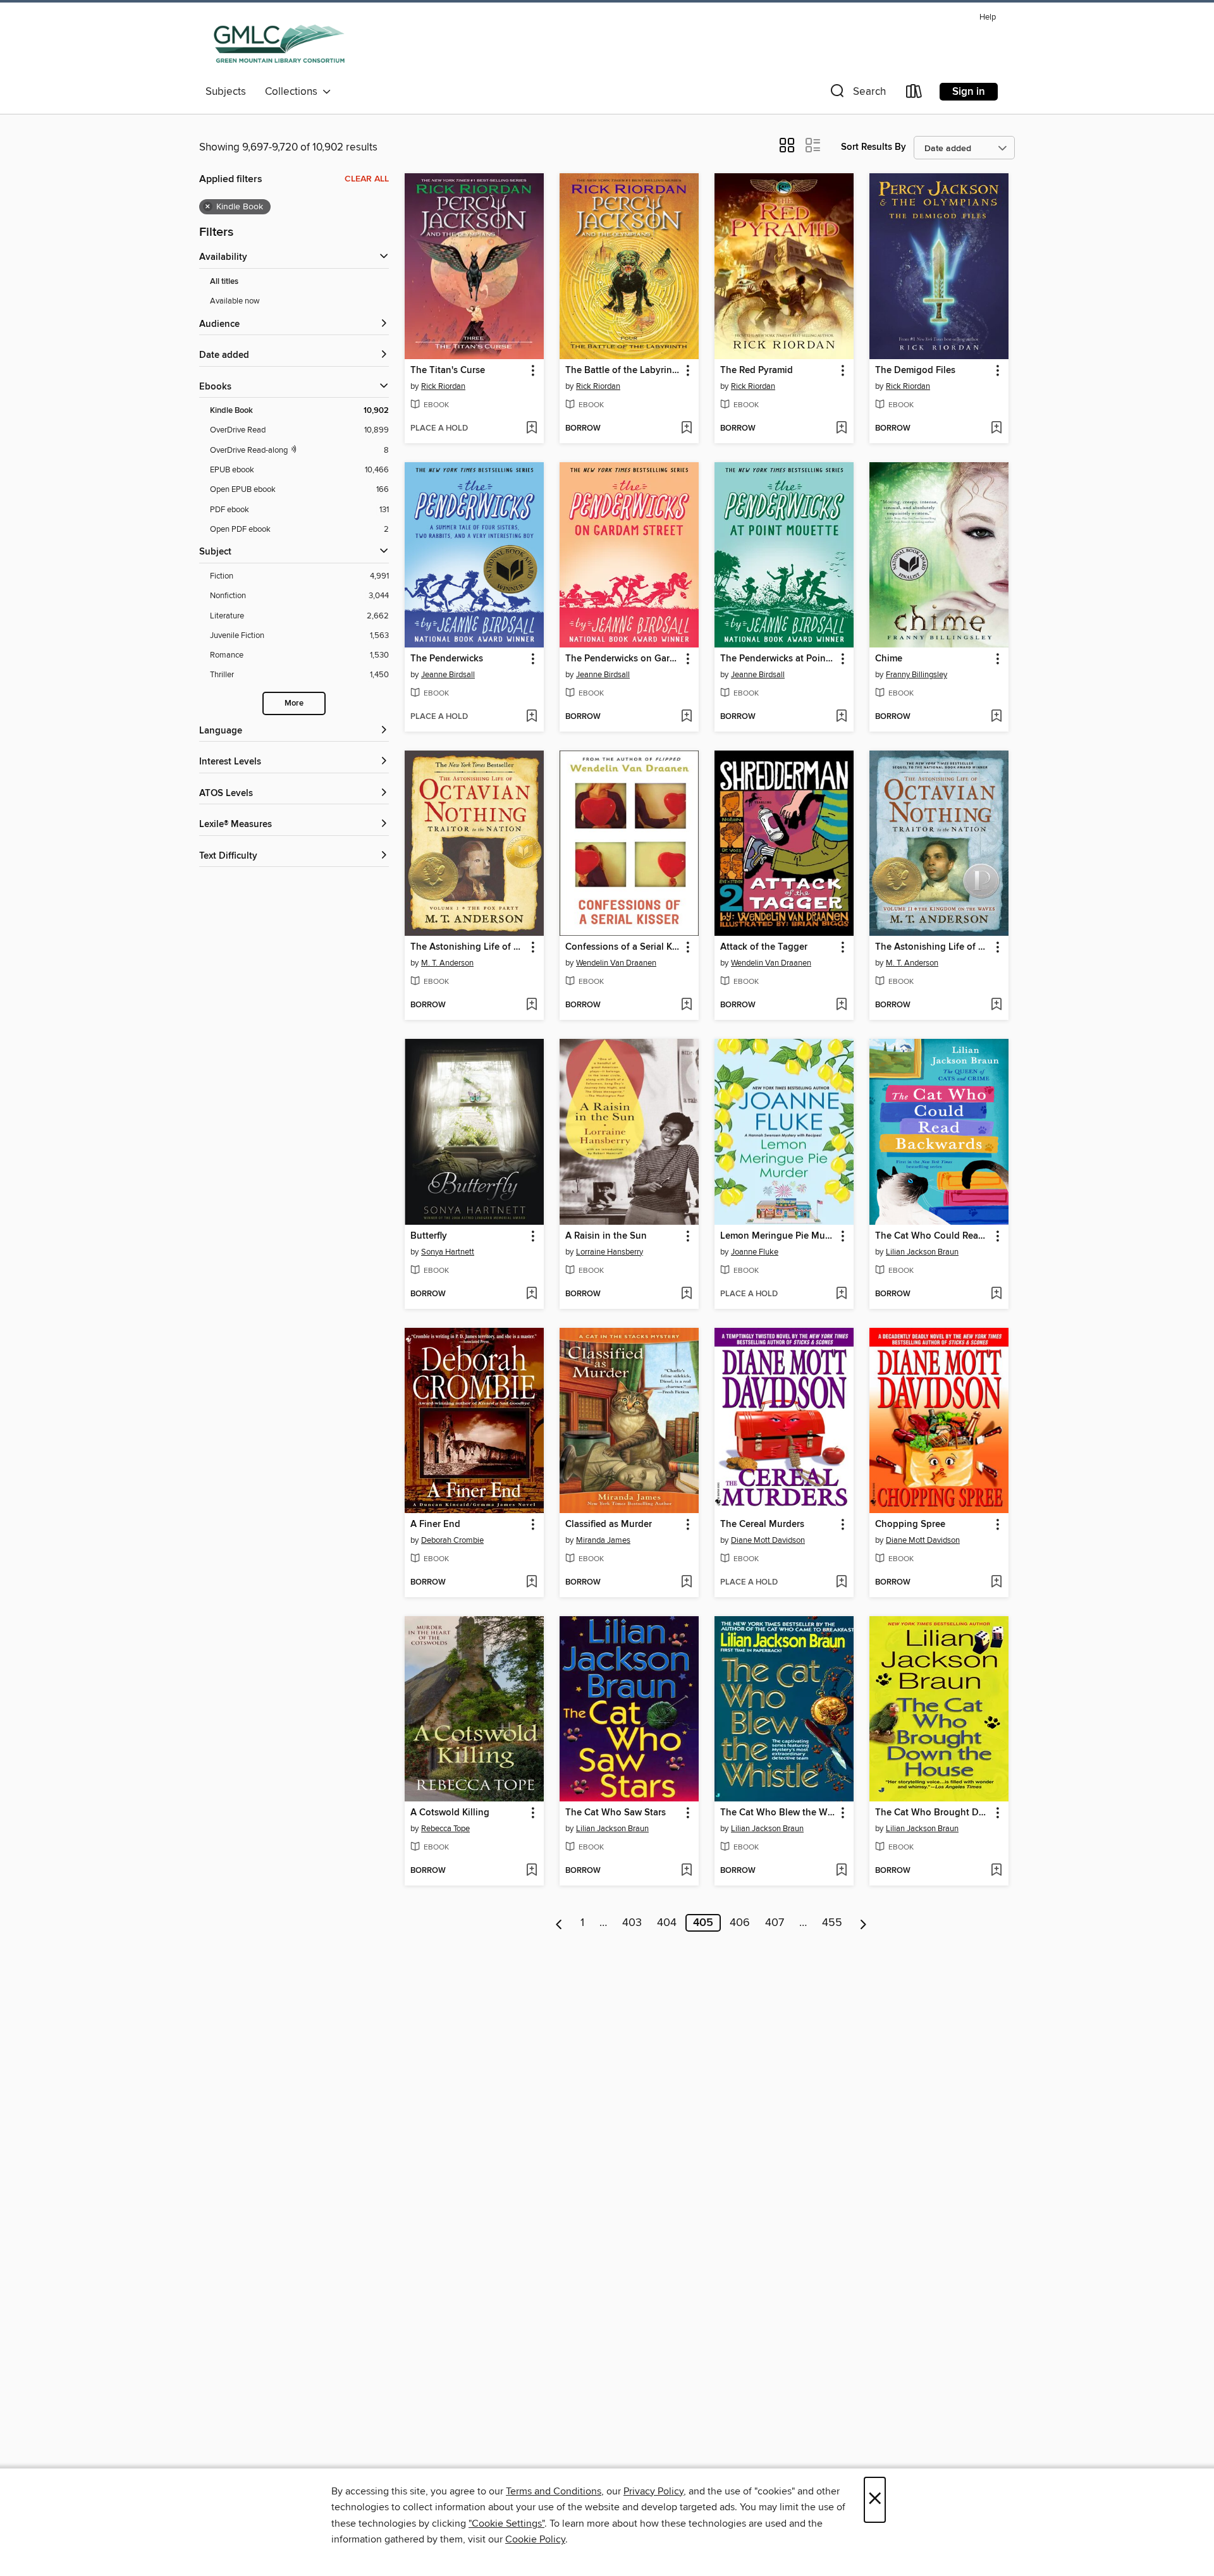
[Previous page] (559, 1923)
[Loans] (914, 94)
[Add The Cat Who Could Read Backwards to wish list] (996, 1294)
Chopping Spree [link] (910, 1524)
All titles (224, 282)
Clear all (367, 179)
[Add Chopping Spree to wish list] (996, 1583)
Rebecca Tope (445, 1829)
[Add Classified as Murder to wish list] (686, 1583)
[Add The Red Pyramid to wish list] (841, 429)
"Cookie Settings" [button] (506, 2524)
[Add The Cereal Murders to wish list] (841, 1583)
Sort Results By (874, 147)
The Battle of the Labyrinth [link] (623, 371)
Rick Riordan (443, 386)
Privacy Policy (653, 2491)
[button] (857, 94)
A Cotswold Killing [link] (450, 1813)
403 (632, 1923)
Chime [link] (889, 659)
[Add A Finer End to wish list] (531, 1583)
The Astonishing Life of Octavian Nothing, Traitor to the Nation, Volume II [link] (933, 947)
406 (740, 1923)
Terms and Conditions (554, 2491)
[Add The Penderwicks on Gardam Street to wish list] (686, 717)
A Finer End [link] (435, 1524)
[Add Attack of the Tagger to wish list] (841, 1005)
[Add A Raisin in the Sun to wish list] (686, 1294)
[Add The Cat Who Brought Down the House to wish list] (996, 1871)
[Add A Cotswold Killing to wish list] (531, 1871)
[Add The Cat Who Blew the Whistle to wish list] (841, 1871)
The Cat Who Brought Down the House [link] (933, 1813)
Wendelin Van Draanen (616, 963)
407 (775, 1923)
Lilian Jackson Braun (922, 1252)
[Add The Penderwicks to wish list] (531, 717)
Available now (235, 301)
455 (832, 1923)
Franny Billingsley (917, 675)
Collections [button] (294, 92)
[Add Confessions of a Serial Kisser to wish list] (686, 1005)
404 (667, 1923)
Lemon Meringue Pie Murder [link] (778, 1236)
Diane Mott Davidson (768, 1540)
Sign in (969, 92)
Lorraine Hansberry (610, 1252)
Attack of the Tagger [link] (764, 947)
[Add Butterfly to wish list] (531, 1294)
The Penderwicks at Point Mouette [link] (778, 659)
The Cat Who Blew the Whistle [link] (778, 1813)
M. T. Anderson (447, 963)
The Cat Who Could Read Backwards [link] (933, 1236)
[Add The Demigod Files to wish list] (996, 429)
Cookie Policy (535, 2539)
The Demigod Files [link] (915, 371)
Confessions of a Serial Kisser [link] (623, 947)
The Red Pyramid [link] (757, 371)
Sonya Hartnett (448, 1252)
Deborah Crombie (452, 1540)
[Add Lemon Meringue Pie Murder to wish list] (841, 1294)
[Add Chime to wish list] (996, 717)
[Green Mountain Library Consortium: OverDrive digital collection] (279, 44)
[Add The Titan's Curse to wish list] (531, 429)
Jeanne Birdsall (448, 675)
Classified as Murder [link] (609, 1524)
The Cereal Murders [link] (762, 1524)
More (294, 703)
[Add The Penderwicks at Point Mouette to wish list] (841, 717)
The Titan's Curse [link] (448, 371)
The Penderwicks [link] (447, 659)
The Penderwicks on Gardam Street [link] (623, 659)
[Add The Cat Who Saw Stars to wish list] (686, 1871)
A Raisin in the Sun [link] (606, 1236)
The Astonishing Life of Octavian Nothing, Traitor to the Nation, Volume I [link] (468, 947)
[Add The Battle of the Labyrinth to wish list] (686, 429)
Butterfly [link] (429, 1236)
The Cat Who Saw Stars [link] (616, 1813)
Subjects (226, 92)
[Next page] (863, 1923)
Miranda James (603, 1540)
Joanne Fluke (755, 1252)
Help (988, 17)
